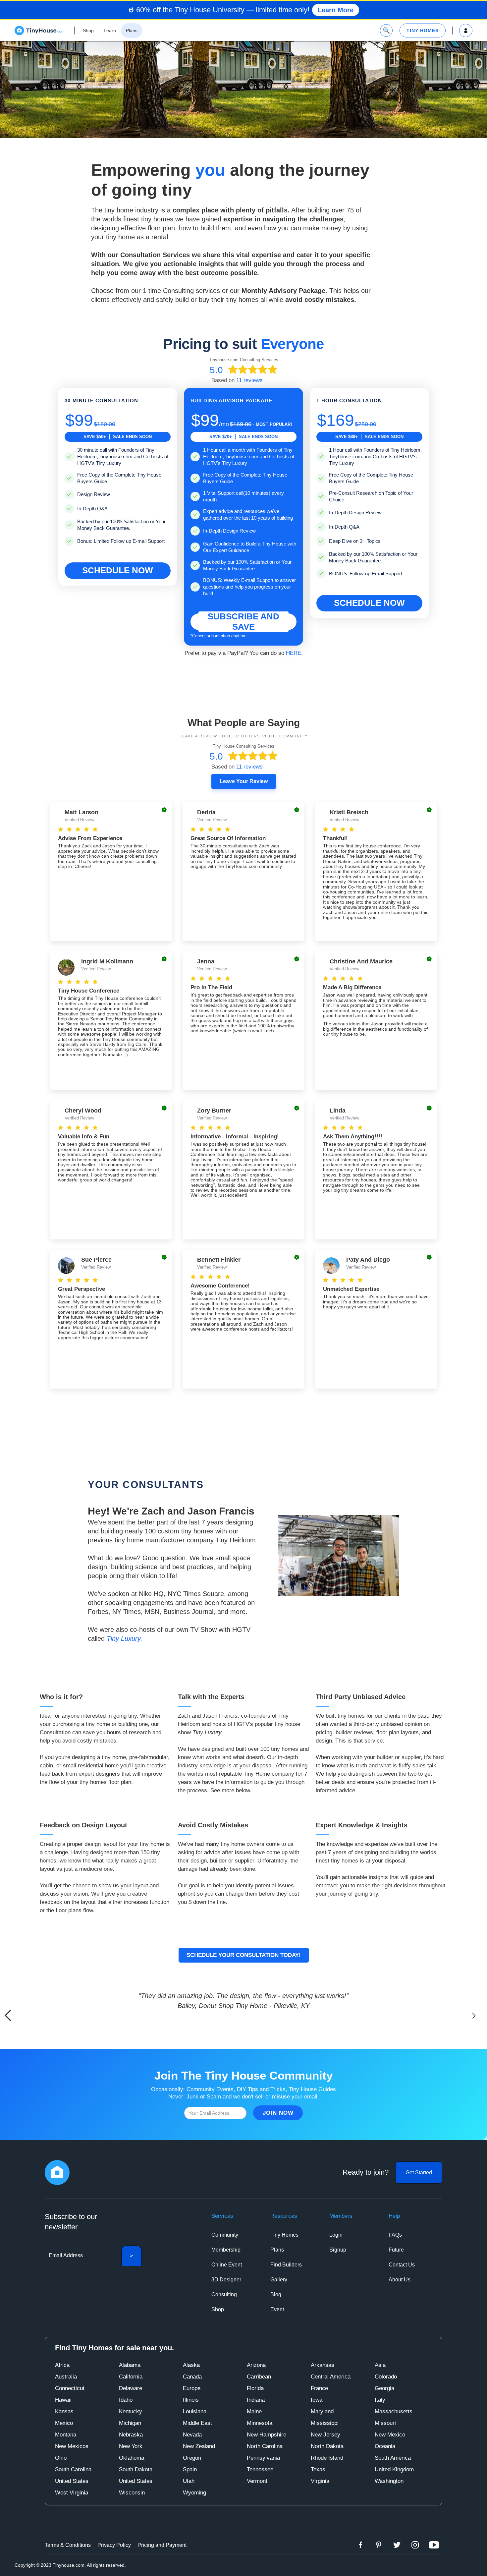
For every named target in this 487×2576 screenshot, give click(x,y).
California (131, 2377)
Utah (189, 2481)
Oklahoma (132, 2458)
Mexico (64, 2423)
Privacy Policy (114, 2545)
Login (336, 2235)
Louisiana (195, 2411)
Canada (192, 2377)
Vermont (257, 2481)
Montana (66, 2435)
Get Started (419, 2173)
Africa (62, 2365)
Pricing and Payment (162, 2545)
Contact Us (402, 2265)
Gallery (279, 2280)
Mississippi (325, 2423)
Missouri (385, 2423)
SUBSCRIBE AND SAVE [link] (243, 622)
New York (131, 2446)
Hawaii (63, 2400)
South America (393, 2458)
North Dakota (327, 2446)
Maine (254, 2411)
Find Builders (286, 2265)
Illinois (191, 2400)
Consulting (224, 2294)
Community (225, 2235)
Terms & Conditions (68, 2545)
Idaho (126, 2400)
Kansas (64, 2411)
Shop (218, 2309)
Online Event (227, 2265)
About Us (400, 2280)
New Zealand (199, 2446)
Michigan (130, 2423)
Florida (255, 2388)
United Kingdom (394, 2469)
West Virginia (72, 2493)
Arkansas (323, 2365)
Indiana (256, 2400)
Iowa (317, 2400)
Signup (338, 2250)
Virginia (320, 2481)
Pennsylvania (263, 2458)
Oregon (192, 2458)
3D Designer (226, 2280)
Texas (318, 2469)
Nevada (192, 2435)
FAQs (395, 2235)
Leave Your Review (244, 781)
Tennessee (260, 2469)
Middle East (197, 2423)
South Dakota (136, 2469)
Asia (380, 2365)
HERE (294, 653)
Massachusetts (394, 2411)
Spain (190, 2469)
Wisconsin (132, 2493)
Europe (192, 2388)
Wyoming (194, 2493)
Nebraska (131, 2435)
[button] (474, 2016)
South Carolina (73, 2469)
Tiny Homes (284, 2235)
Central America (331, 2377)
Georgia (384, 2388)
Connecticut (70, 2388)
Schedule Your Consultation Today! (244, 1955)
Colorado (386, 2377)
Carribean (259, 2377)
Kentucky (131, 2411)
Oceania (385, 2446)
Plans (277, 2250)
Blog (276, 2294)
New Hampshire (267, 2435)
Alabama (130, 2365)
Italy (380, 2400)
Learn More (336, 10)
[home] (39, 30)
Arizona (256, 2365)
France (319, 2388)
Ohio (61, 2458)
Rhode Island (327, 2458)
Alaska (191, 2365)
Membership (226, 2250)
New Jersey (325, 2435)
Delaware (131, 2388)
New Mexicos (72, 2446)
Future (396, 2250)
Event (277, 2309)
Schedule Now (118, 570)
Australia (66, 2377)
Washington (389, 2481)
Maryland (322, 2411)
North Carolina (265, 2446)
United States (72, 2481)
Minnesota (260, 2423)
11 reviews (249, 380)
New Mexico (390, 2435)
